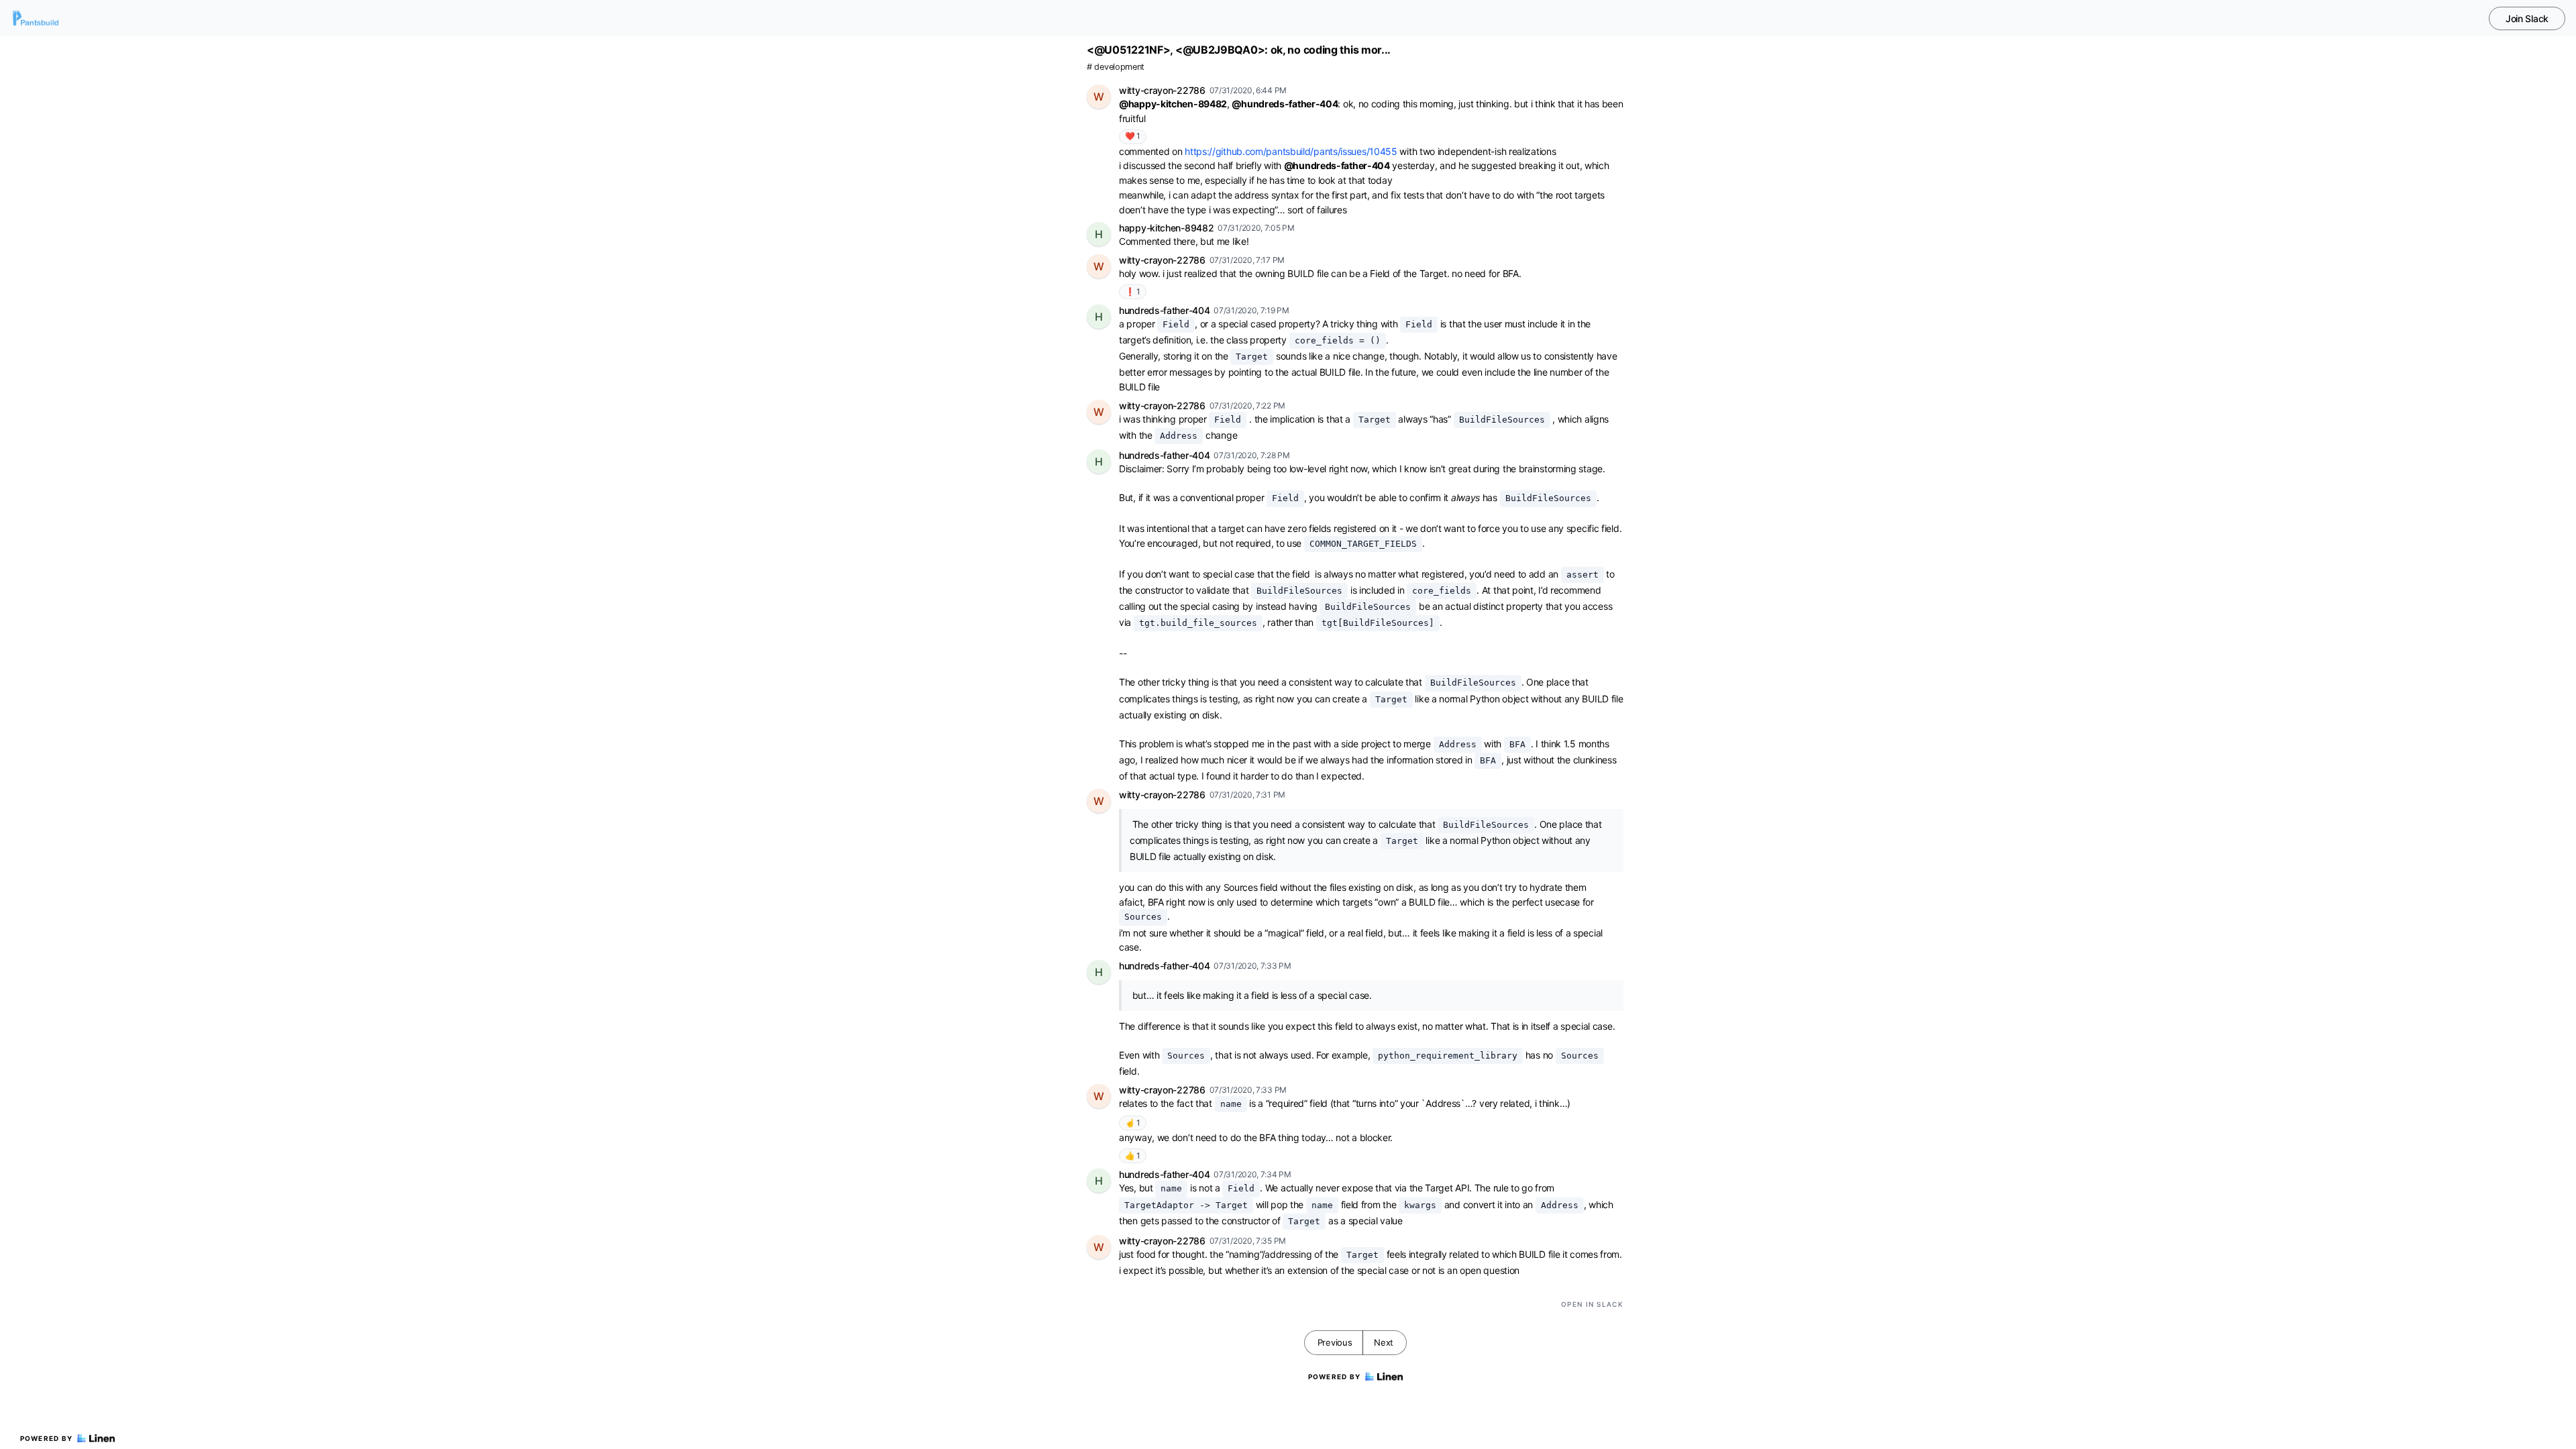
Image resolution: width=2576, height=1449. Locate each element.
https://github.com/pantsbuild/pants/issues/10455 (1291, 151)
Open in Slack (1592, 1304)
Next (1384, 1342)
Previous (1335, 1342)
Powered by (47, 1438)
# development (1116, 67)
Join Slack (2527, 18)
